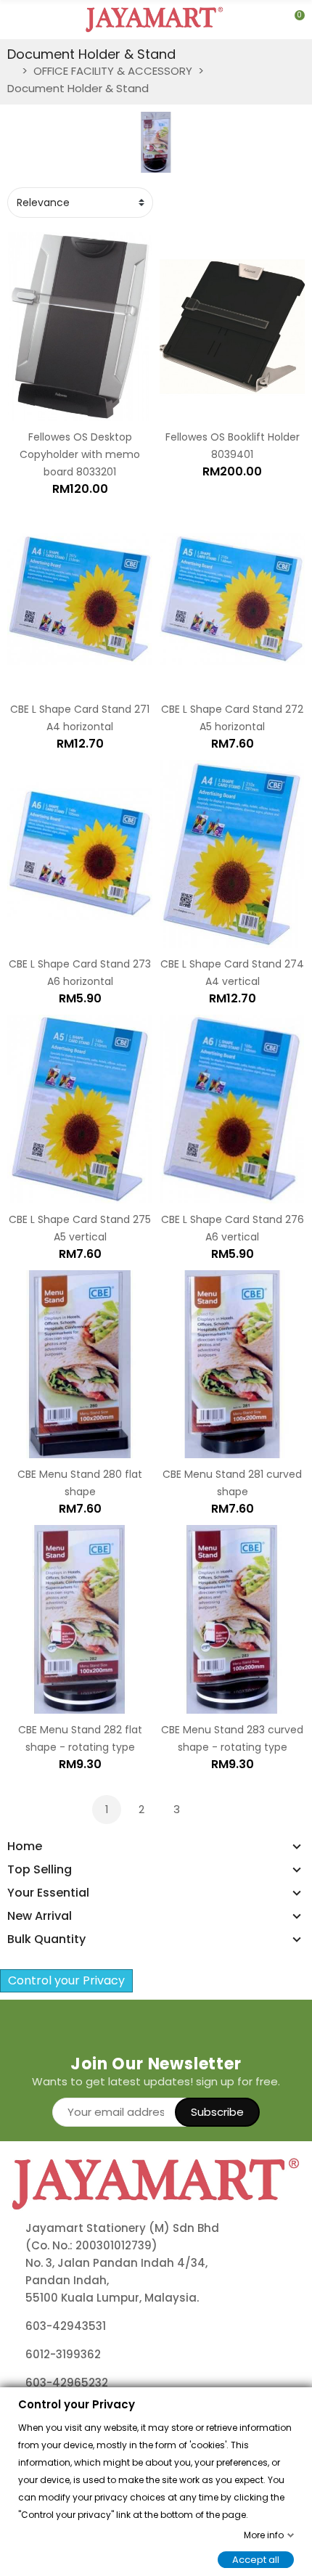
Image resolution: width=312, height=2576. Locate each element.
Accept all (256, 2559)
